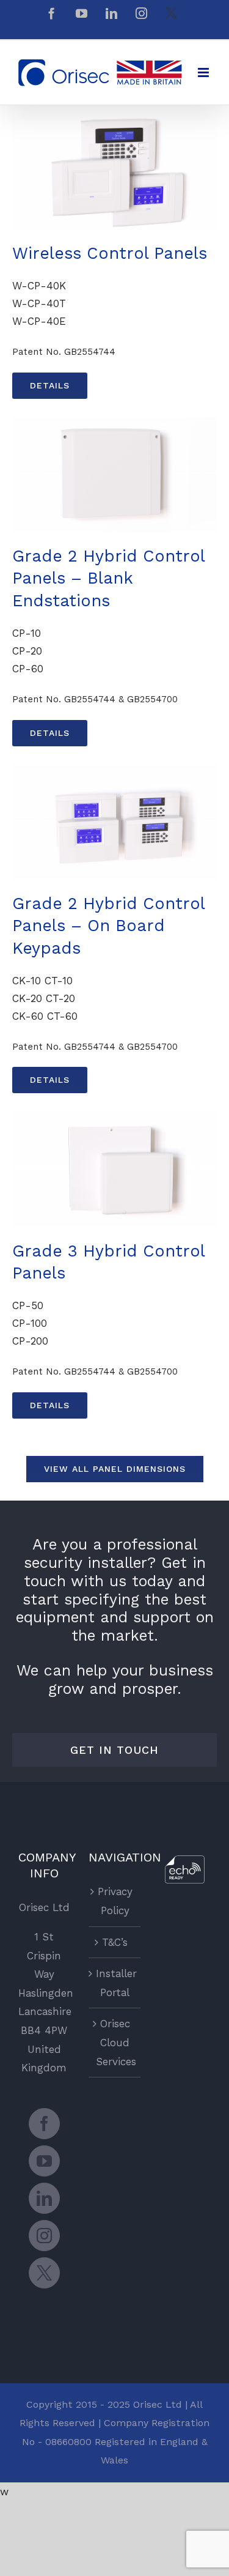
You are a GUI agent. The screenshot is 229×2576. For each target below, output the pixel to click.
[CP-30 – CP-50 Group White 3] (114, 1116)
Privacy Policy (115, 1901)
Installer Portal (115, 1983)
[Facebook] (44, 2124)
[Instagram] (44, 2236)
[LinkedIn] (44, 2198)
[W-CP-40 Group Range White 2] (114, 119)
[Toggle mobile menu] (204, 72)
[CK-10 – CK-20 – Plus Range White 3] (114, 770)
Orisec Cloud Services (115, 2042)
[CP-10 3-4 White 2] (114, 422)
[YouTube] (44, 2161)
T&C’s (115, 1942)
